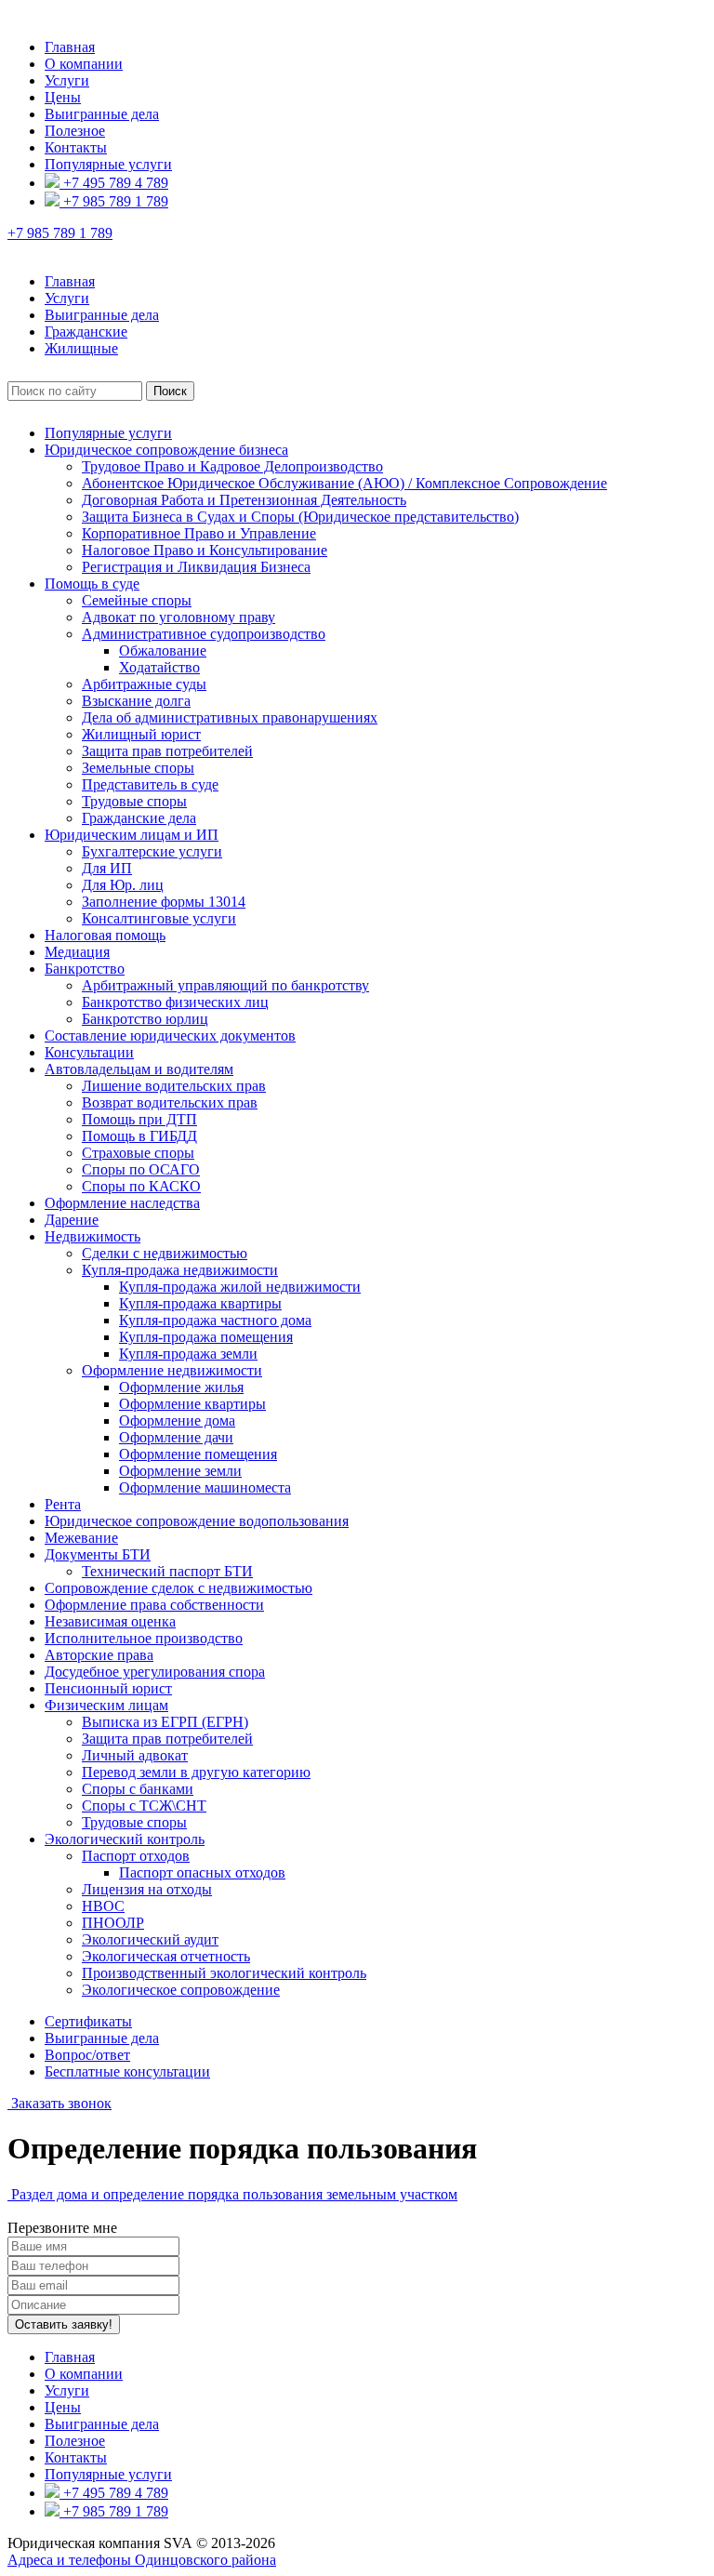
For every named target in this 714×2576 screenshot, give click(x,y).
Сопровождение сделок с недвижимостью (178, 1588)
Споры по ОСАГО (141, 1169)
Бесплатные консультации (127, 2071)
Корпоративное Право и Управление (199, 533)
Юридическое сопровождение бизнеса (166, 450)
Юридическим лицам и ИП (132, 835)
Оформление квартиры (192, 1404)
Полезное (75, 131)
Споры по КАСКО (141, 1186)
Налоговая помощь (105, 935)
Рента (63, 1504)
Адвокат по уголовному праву (178, 617)
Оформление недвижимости (172, 1370)
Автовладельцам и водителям (139, 1069)
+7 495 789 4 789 (114, 183)
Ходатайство (159, 667)
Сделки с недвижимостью (165, 1253)
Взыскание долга (136, 701)
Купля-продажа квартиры (200, 1303)
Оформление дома (177, 1421)
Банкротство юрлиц (145, 1019)
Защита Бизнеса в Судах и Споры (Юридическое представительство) (300, 517)
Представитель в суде (150, 784)
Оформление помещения (198, 1454)
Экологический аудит (150, 1939)
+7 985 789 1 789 (114, 201)
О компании (84, 64)
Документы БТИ (98, 1554)
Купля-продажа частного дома (215, 1320)
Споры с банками (138, 1789)
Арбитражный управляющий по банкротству (225, 985)
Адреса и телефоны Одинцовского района (142, 2560)
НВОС (103, 1906)
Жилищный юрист (141, 734)
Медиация (77, 952)
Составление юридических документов (170, 1036)
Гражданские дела (139, 818)
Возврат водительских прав (170, 1102)
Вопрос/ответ (87, 2055)
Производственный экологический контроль (224, 1973)
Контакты (76, 147)
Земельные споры (138, 768)
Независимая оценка (110, 1621)
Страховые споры (138, 1153)
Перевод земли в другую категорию (196, 1772)
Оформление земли (180, 1471)
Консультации (89, 1052)
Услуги (67, 80)
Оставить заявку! (64, 2324)
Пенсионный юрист (108, 1688)
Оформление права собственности (154, 1605)
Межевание (81, 1538)
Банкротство (85, 969)
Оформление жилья (181, 1387)
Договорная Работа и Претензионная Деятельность (244, 500)
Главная (70, 47)
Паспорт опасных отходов (202, 1872)
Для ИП (107, 868)
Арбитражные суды (144, 684)
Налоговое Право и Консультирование (205, 550)
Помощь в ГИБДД (139, 1136)
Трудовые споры (134, 801)
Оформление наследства (122, 1203)
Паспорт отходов (136, 1856)
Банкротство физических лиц (175, 1002)
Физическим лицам (106, 1705)
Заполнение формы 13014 (164, 902)
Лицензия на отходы (147, 1889)
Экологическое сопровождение (181, 1990)
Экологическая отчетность (166, 1956)
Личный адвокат (135, 1755)
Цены (63, 97)
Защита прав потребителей (167, 751)
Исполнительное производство (144, 1638)
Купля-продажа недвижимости (180, 1270)
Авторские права (99, 1655)
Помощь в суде (92, 584)
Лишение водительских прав (174, 1086)
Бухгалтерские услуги (152, 851)
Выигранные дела (102, 114)
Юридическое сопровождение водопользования (197, 1521)
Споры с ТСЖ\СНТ (144, 1806)
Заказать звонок (59, 2103)
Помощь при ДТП (139, 1119)
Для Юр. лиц (123, 885)
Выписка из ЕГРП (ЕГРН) (165, 1722)
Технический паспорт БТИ (167, 1571)
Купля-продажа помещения (206, 1337)
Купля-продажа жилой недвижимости (240, 1287)
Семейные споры (137, 600)
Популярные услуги (108, 164)
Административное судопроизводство (204, 634)
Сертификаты (88, 2021)
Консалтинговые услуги (159, 918)
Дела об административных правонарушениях (230, 717)
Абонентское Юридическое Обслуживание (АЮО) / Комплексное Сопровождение (344, 483)
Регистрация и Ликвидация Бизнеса (196, 567)
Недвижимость (93, 1236)
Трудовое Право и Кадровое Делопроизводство (232, 466)
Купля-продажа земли (188, 1354)
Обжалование (163, 651)
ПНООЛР (113, 1923)
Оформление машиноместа (205, 1487)
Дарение (72, 1220)
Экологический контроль (125, 1839)
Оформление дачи (176, 1437)
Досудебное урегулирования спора (155, 1672)
